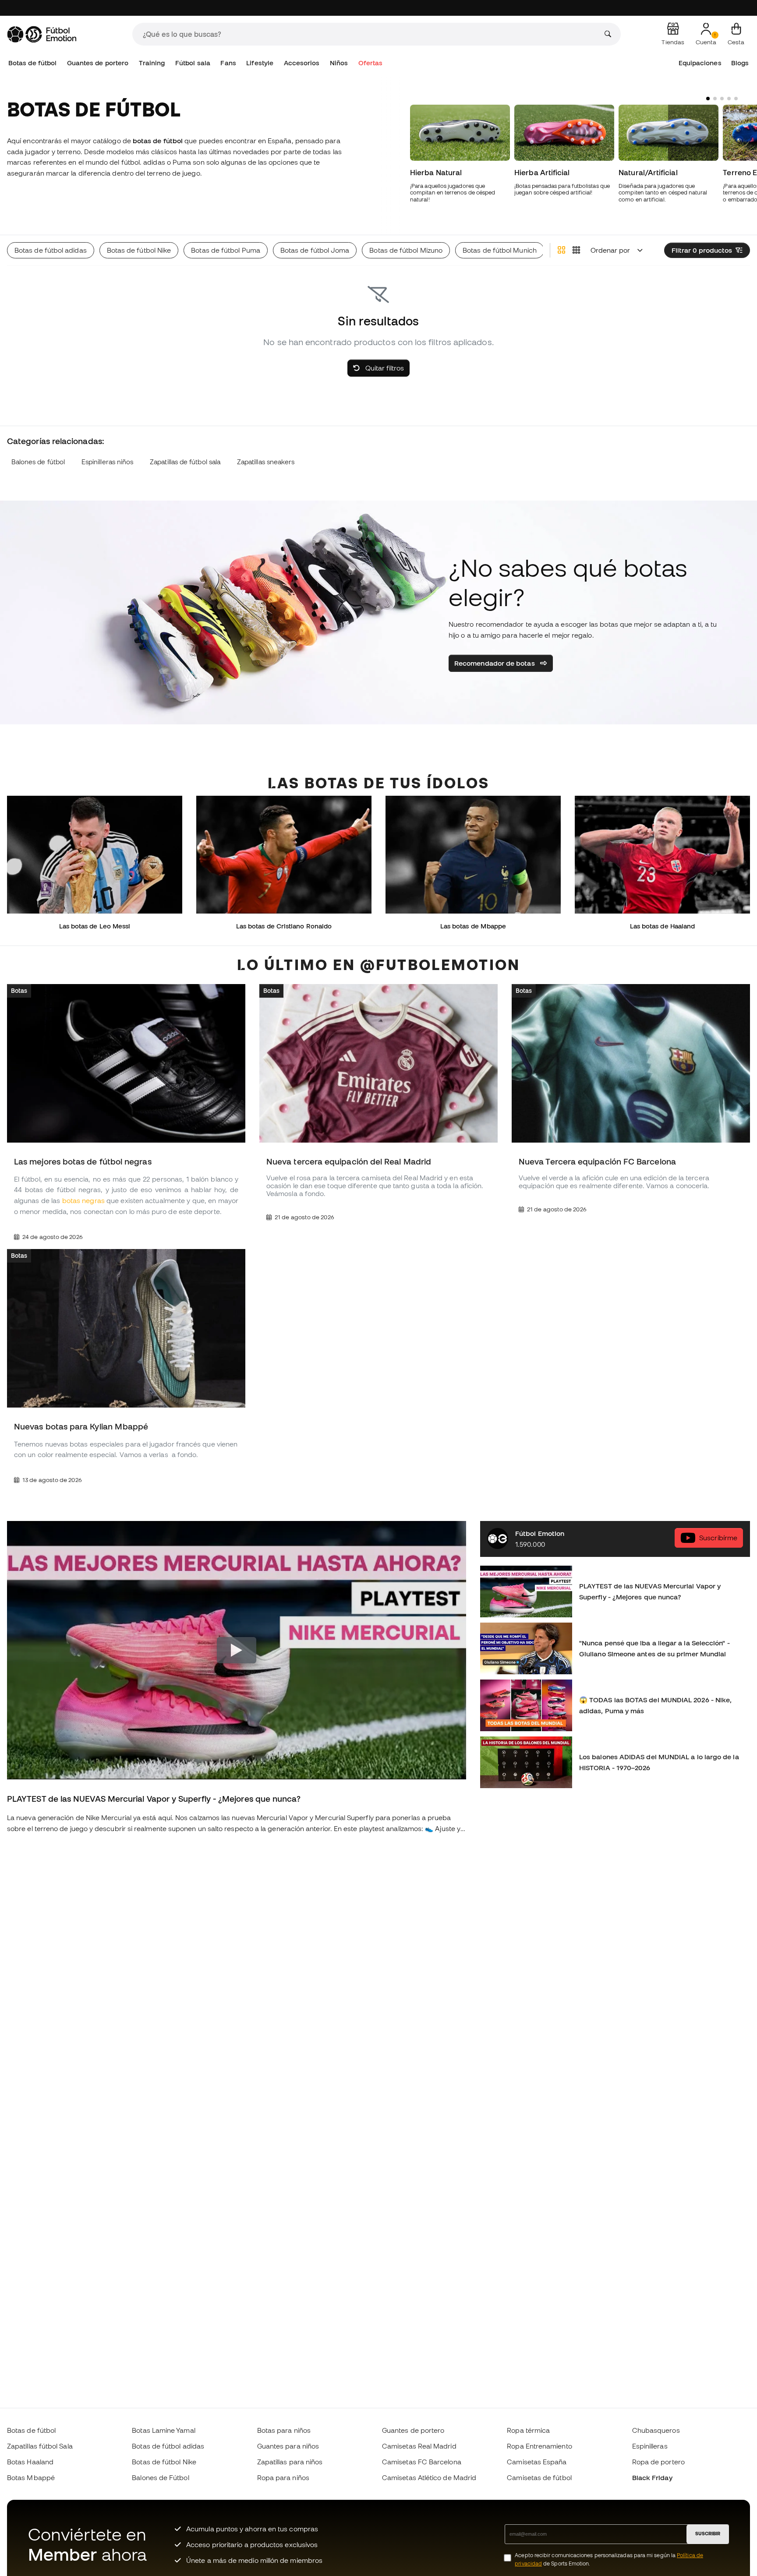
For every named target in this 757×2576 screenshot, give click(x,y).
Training (152, 63)
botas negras (83, 1201)
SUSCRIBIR (708, 2534)
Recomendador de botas (495, 663)
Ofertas (371, 63)
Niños (339, 63)
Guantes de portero (98, 63)
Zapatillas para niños (290, 2462)
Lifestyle (260, 63)
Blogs (740, 63)
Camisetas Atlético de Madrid (429, 2477)
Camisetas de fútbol (539, 2477)
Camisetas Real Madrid (419, 2446)
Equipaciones (700, 63)
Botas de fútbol (32, 63)
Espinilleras (650, 2446)
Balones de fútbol (38, 462)
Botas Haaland (30, 2462)
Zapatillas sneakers (266, 462)
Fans (228, 63)
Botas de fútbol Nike (164, 2462)
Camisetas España (537, 2462)
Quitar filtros (384, 368)
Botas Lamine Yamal (163, 2430)
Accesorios (302, 63)
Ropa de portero (658, 2462)
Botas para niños (284, 2430)
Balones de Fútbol (160, 2477)
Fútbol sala (193, 63)
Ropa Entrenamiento (539, 2446)
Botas (19, 991)
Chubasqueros (656, 2430)
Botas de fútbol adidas (168, 2446)
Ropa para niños (283, 2477)
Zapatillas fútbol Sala (40, 2446)
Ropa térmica (528, 2430)
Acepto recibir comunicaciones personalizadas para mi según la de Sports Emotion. (609, 2559)
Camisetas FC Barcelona (422, 2462)
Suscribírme (718, 1538)
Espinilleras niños (107, 462)
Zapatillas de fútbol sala (185, 462)
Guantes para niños (288, 2446)
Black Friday (652, 2477)
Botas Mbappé (31, 2477)
